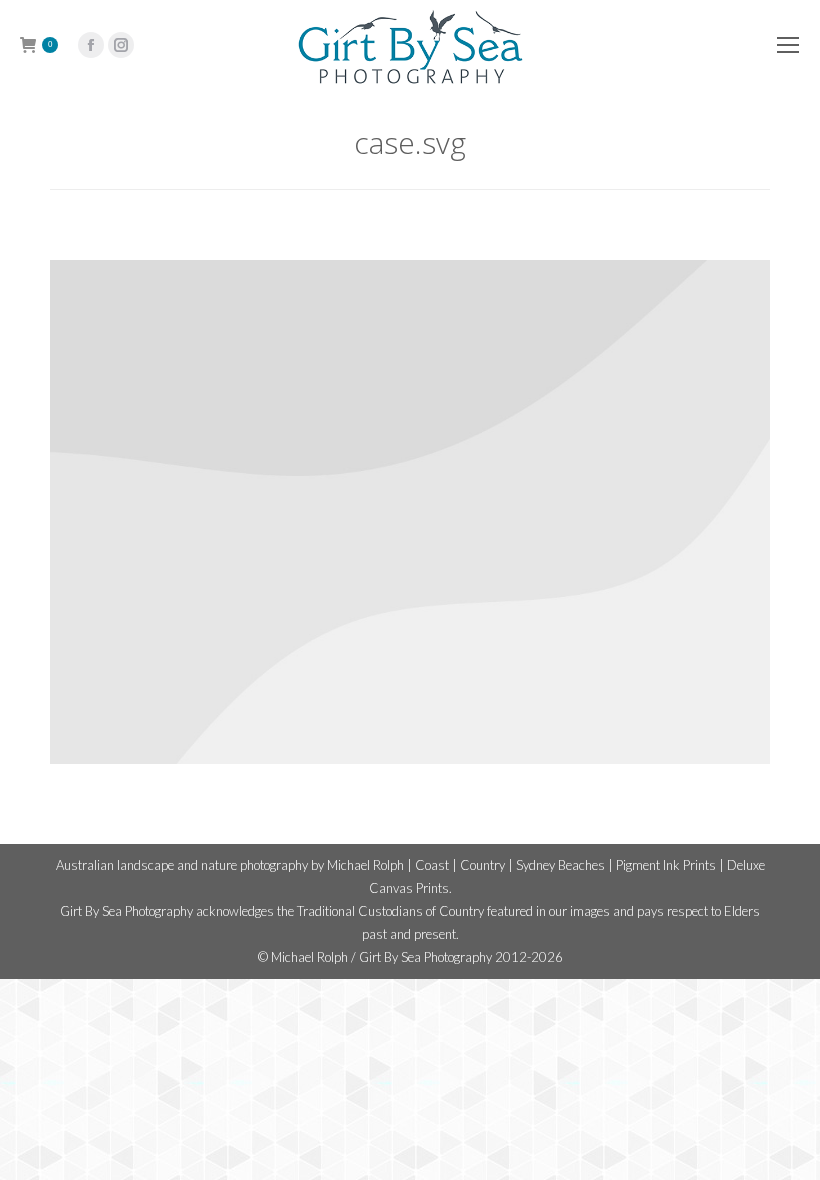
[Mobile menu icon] (788, 45)
